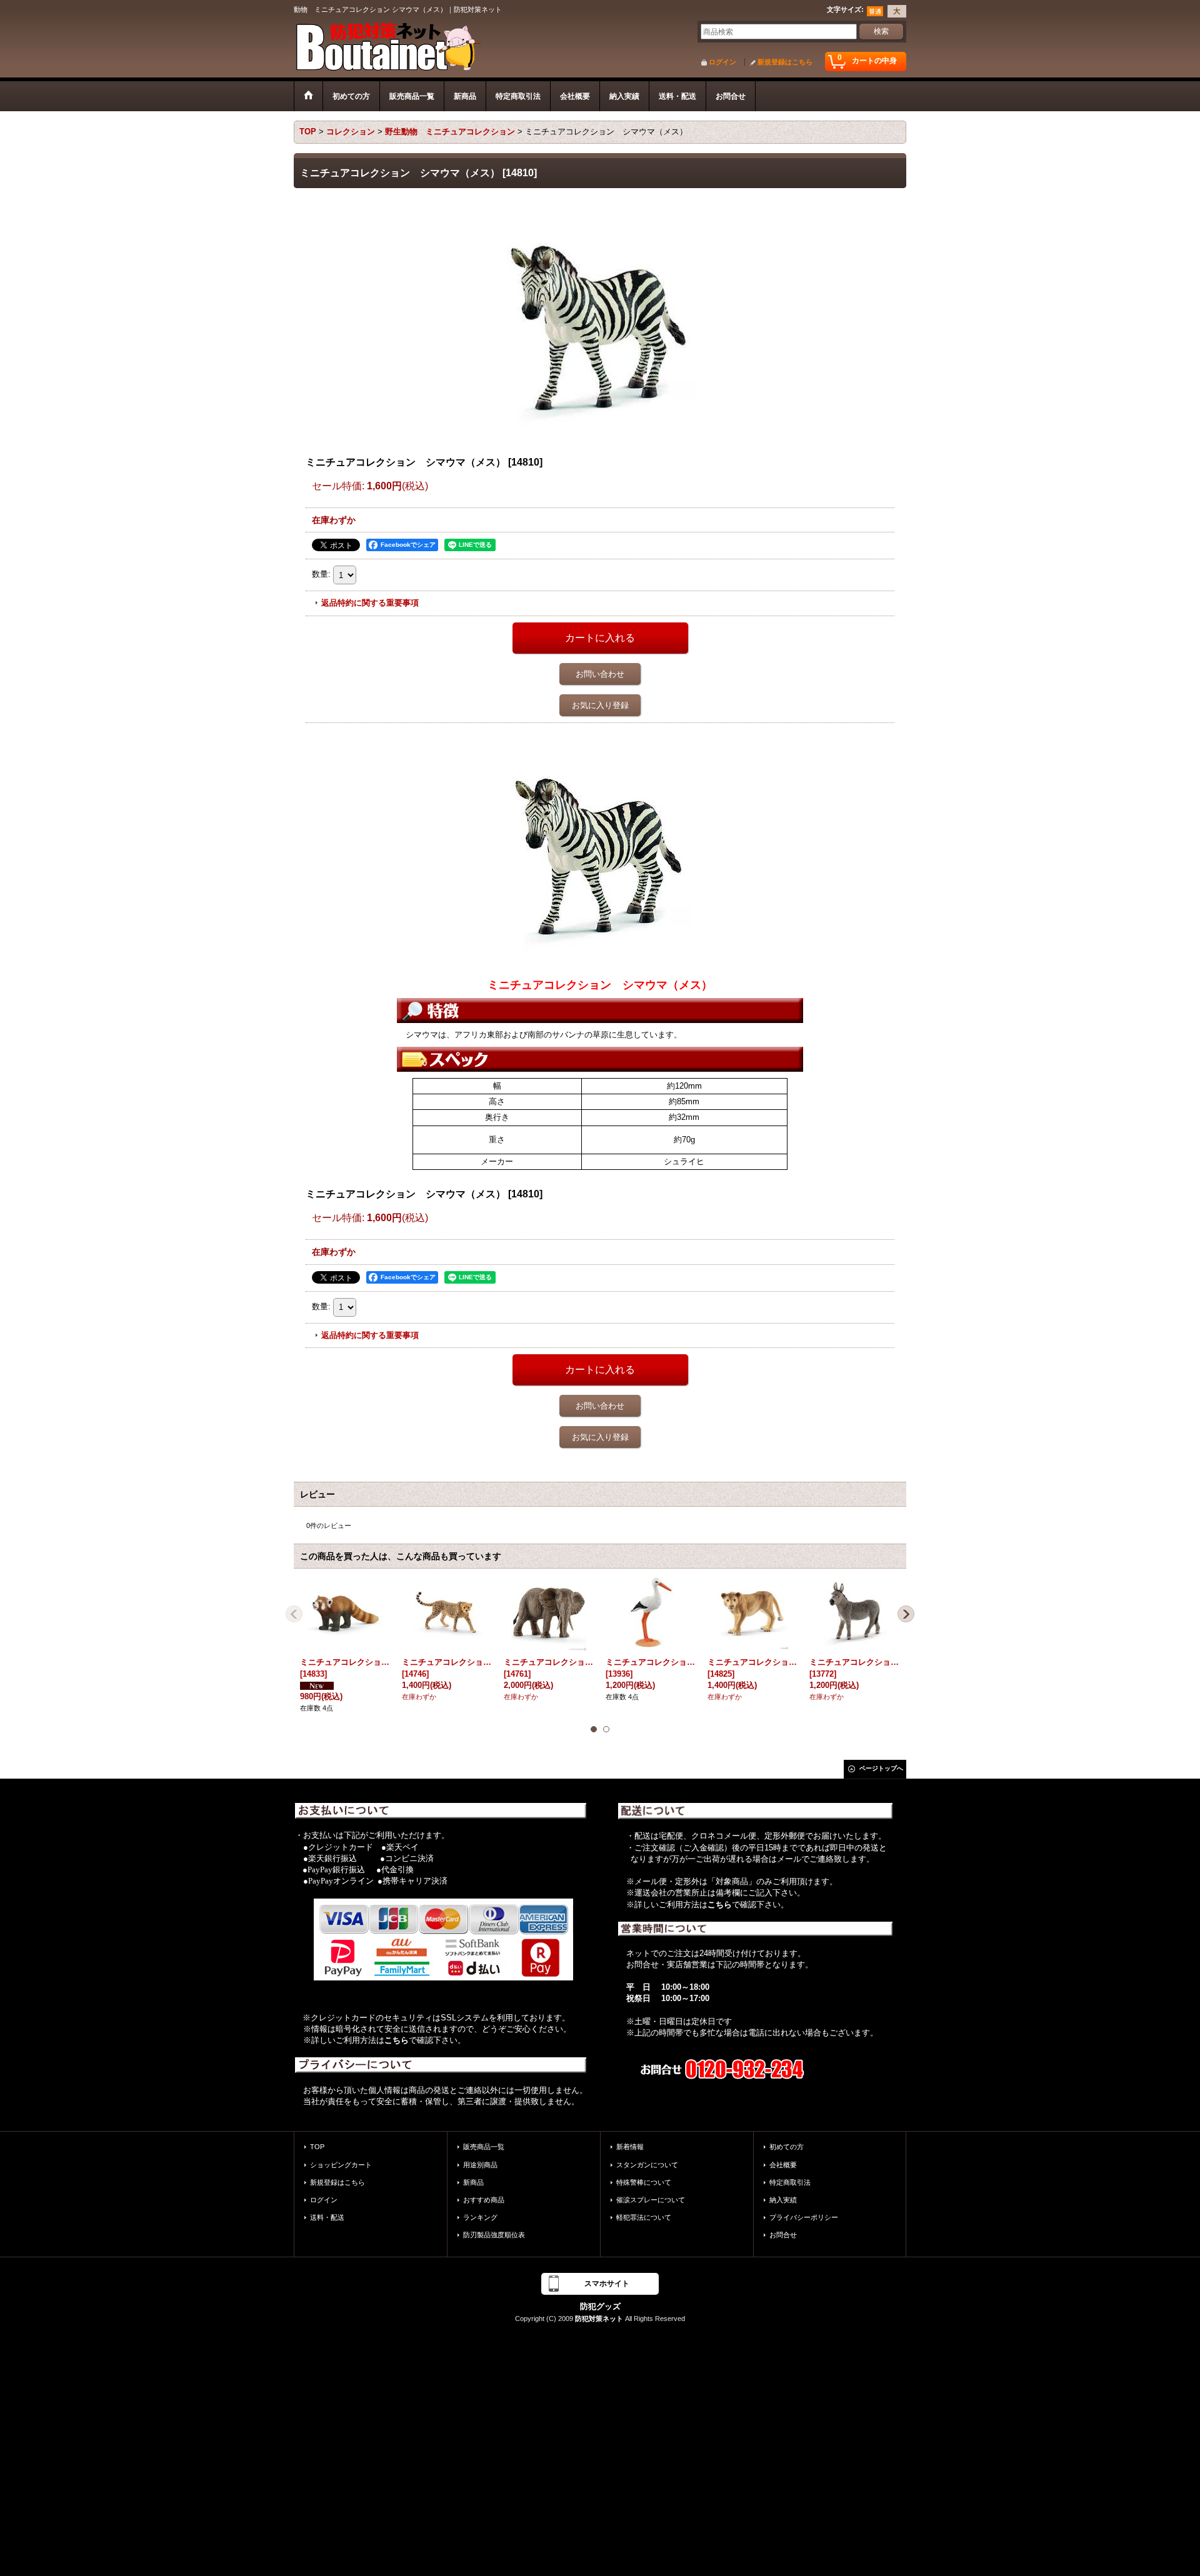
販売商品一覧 (484, 2147)
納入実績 (783, 2200)
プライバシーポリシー (804, 2217)
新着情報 (630, 2147)
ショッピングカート (341, 2165)
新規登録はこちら (785, 62)
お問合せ (783, 2235)
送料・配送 (327, 2217)
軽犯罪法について (644, 2217)
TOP (317, 2147)
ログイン (722, 62)
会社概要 (783, 2165)
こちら (397, 2040)
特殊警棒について (644, 2182)
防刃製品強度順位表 (494, 2235)
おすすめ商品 (484, 2200)
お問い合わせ (600, 674)
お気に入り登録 (600, 705)
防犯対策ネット (599, 2319)
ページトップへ (881, 1768)
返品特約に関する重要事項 (370, 603)
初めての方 (787, 2147)
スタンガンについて (647, 2165)
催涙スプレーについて (651, 2200)
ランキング (480, 2217)
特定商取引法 (790, 2182)
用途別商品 (480, 2165)
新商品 (473, 2182)
